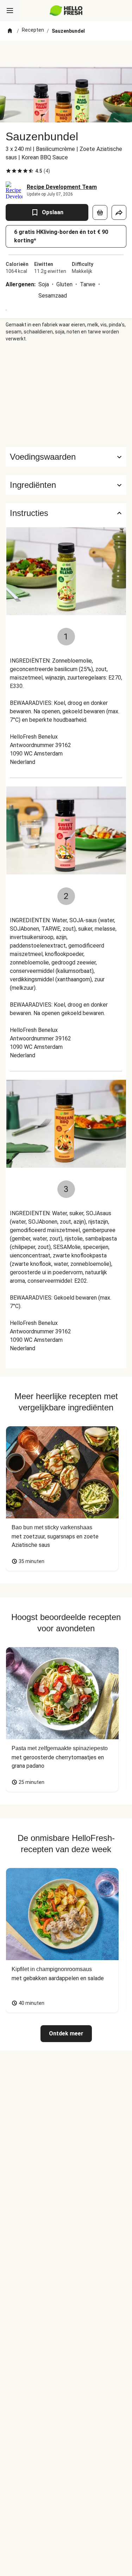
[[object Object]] (100, 212)
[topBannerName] (66, 54)
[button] (66, 485)
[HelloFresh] (66, 11)
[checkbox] (8, 171)
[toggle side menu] (10, 11)
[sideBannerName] (66, 395)
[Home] (10, 31)
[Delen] (119, 212)
